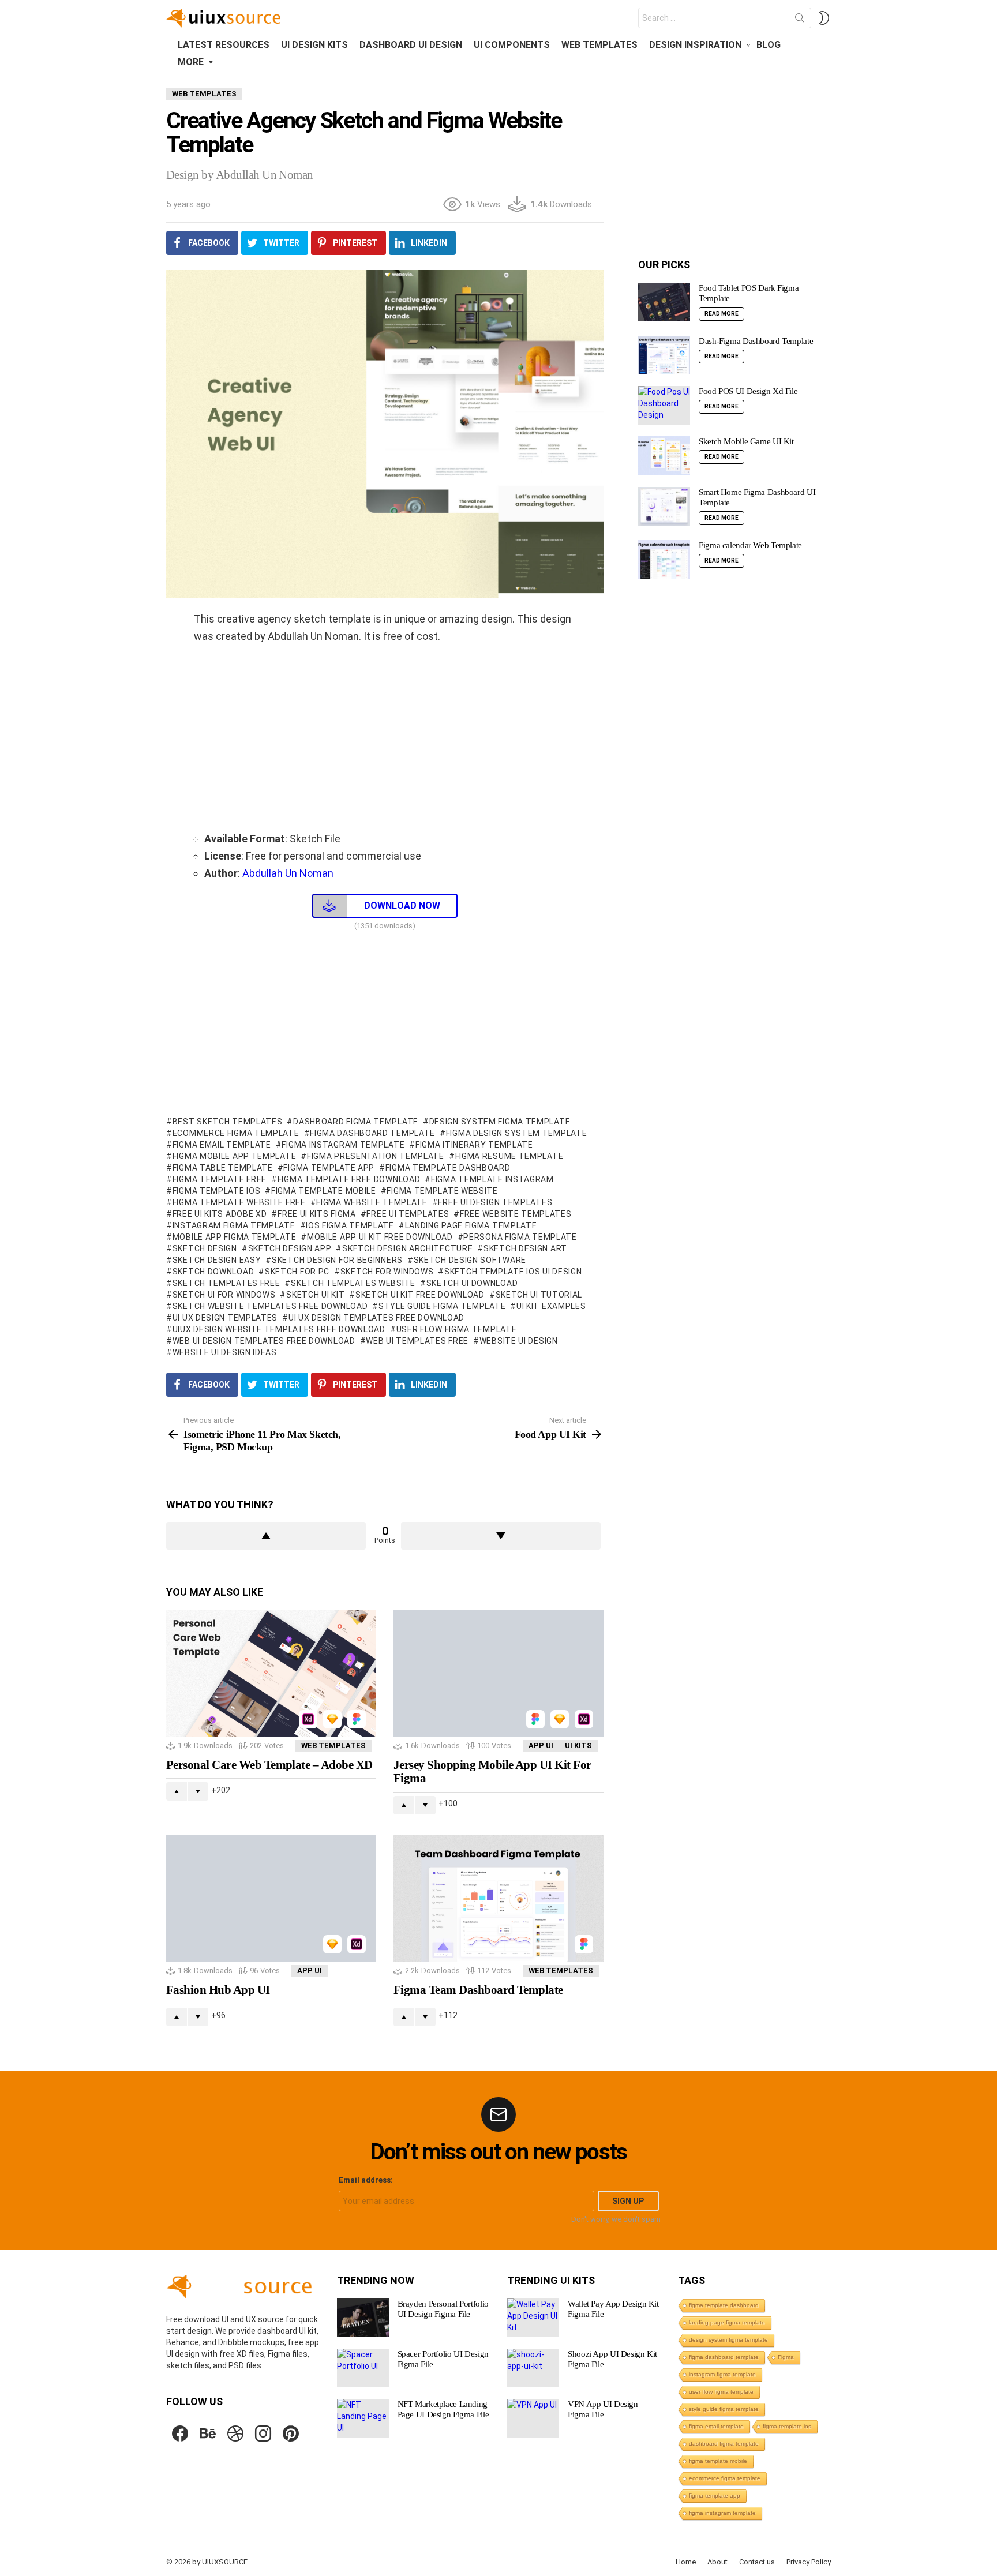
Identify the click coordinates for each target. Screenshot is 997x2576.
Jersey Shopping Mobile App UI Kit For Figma (492, 1772)
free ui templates (408, 1214)
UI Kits (578, 1746)
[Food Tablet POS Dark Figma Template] (664, 302)
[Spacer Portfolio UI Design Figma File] (363, 2368)
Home (686, 2562)
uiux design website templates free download (279, 1329)
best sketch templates (227, 1122)
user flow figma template (457, 1329)
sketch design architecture (407, 1248)
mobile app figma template (234, 1237)
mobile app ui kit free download (380, 1237)
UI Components (512, 45)
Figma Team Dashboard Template (478, 1990)
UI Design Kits (314, 45)
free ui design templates (495, 1202)
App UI (541, 1746)
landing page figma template (471, 1225)
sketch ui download (472, 1283)
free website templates (516, 1214)
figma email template (222, 1145)
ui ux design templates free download (376, 1318)
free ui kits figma (316, 1214)
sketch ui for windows (224, 1295)
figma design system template (516, 1133)
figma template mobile (323, 1191)
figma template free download (349, 1179)
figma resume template (509, 1156)
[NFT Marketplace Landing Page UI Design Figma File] (363, 2418)
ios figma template (350, 1225)
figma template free (220, 1179)
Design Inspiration (695, 45)
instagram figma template (234, 1225)
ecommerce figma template (236, 1133)
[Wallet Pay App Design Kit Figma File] (533, 2318)
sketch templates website (353, 1283)
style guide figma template (442, 1306)
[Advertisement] (385, 737)
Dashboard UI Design (411, 45)
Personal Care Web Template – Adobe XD (269, 1765)
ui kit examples (551, 1306)
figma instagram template (343, 1145)
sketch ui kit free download (420, 1295)
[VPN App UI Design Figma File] (533, 2418)
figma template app (329, 1168)
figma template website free (239, 1202)
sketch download (213, 1272)
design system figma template (500, 1122)
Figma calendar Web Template (750, 545)
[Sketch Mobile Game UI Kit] (664, 456)
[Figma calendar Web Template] (664, 560)
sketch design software (470, 1260)
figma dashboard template (372, 1133)
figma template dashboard (448, 1168)
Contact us (757, 2562)
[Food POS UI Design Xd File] (664, 405)
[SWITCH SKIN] (824, 18)
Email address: (366, 2180)
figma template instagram (492, 1179)
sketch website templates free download (270, 1306)
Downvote (501, 1536)
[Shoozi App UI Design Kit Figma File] (533, 2368)
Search (800, 20)
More (191, 62)
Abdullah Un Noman (287, 873)
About (717, 2562)
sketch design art (525, 1248)
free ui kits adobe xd (220, 1214)
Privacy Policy (809, 2562)
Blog (769, 45)
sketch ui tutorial (539, 1295)
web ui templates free (417, 1341)
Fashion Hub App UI (218, 1990)
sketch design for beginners (337, 1260)
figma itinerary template (474, 1145)
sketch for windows (387, 1272)
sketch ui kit (315, 1295)
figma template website (442, 1191)
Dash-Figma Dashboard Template (756, 341)
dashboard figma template (356, 1122)
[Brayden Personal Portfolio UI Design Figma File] (363, 2318)
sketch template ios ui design (513, 1272)
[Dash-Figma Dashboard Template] (664, 355)
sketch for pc (297, 1272)
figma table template (223, 1168)
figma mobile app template (234, 1156)
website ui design (519, 1341)
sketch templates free (226, 1283)
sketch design (205, 1248)
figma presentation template (376, 1156)
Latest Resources (224, 45)
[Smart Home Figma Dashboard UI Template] (664, 507)
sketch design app (290, 1248)
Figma (786, 2357)
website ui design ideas (225, 1352)
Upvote (266, 1536)
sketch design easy (217, 1260)
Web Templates (599, 45)
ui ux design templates (225, 1318)
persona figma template (520, 1237)
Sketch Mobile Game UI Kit (746, 441)
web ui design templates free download (264, 1341)
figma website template (372, 1202)
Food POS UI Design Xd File (748, 391)
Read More (721, 314)
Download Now (402, 905)
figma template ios (216, 1191)
